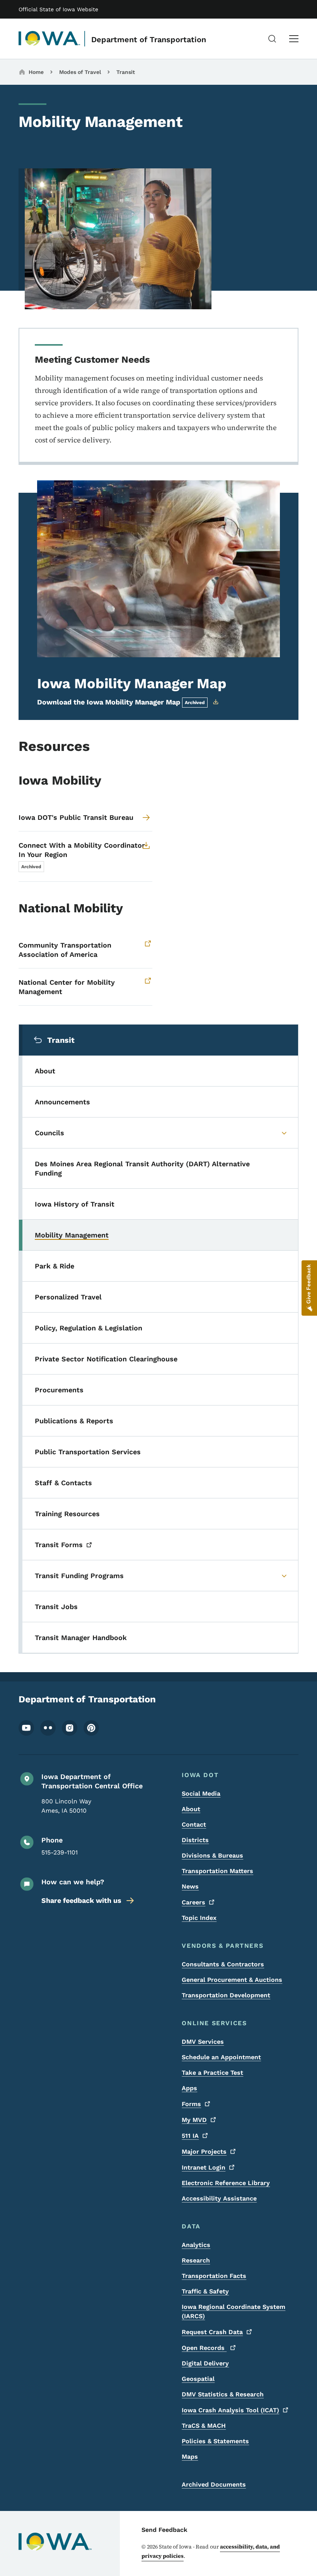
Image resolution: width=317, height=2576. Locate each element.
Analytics (196, 2245)
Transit (126, 72)
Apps (189, 2088)
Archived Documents (214, 2484)
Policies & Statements (215, 2441)
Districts (195, 1840)
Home (36, 72)
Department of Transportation (149, 39)
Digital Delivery (205, 2363)
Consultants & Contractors (223, 1964)
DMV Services (203, 2042)
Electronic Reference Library (226, 2183)
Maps (190, 2457)
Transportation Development (226, 1995)
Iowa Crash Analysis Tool (230, 2410)
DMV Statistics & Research (223, 2394)
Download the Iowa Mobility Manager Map (121, 702)
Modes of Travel (80, 72)
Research (196, 2260)
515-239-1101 (60, 1852)
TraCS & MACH (204, 2426)
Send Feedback (164, 2530)
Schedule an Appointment (221, 2057)
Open (204, 2348)
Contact (194, 1824)
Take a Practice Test (212, 2073)
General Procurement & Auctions (232, 1980)
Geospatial (198, 2379)
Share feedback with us (81, 1900)
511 (190, 2136)
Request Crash (212, 2332)
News (190, 1886)
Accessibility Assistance (219, 2198)
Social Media (201, 1794)
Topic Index (199, 1918)
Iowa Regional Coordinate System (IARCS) (233, 2311)
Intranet (204, 2167)
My (194, 2120)
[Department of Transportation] (49, 39)
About (191, 1809)
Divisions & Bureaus (212, 1855)
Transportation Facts (214, 2276)
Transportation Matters (217, 1871)
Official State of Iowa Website (58, 9)
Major (204, 2152)
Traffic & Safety (205, 2291)
